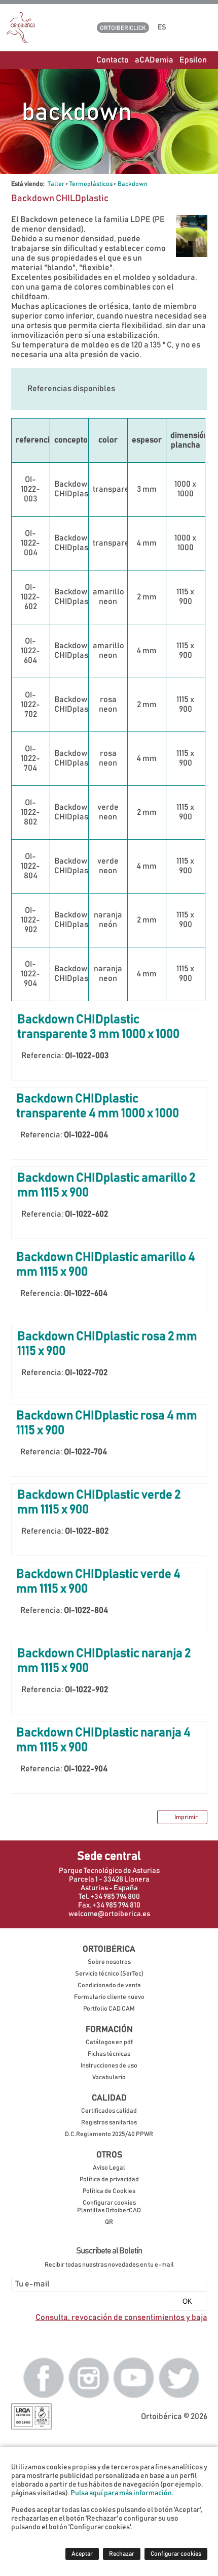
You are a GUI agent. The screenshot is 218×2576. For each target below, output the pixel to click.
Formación (109, 2029)
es (163, 27)
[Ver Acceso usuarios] (184, 27)
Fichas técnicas (109, 2054)
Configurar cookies (109, 2203)
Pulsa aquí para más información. (122, 2493)
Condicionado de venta (109, 1985)
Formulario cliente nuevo (109, 1997)
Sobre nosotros (109, 1962)
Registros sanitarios (109, 2123)
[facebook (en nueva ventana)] (44, 2377)
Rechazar (122, 2554)
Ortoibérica (109, 1949)
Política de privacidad (109, 2180)
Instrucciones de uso (109, 2066)
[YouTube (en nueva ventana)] (134, 2377)
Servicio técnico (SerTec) (109, 1974)
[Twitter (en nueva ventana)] (179, 2377)
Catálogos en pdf (109, 2042)
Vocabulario (109, 2077)
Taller (56, 184)
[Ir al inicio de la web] (21, 41)
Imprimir (186, 1817)
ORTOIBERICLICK (123, 28)
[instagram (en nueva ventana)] (89, 2377)
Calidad (109, 2098)
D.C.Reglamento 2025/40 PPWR (109, 2134)
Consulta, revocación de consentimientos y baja (121, 2317)
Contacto (113, 60)
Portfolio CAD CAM (109, 2009)
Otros (109, 2155)
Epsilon (193, 60)
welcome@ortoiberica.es (109, 1914)
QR (109, 2222)
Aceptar (82, 2554)
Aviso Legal (109, 2168)
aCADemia (154, 60)
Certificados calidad (109, 2111)
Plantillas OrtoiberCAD (109, 2211)
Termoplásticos (91, 184)
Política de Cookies (109, 2191)
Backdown (133, 184)
